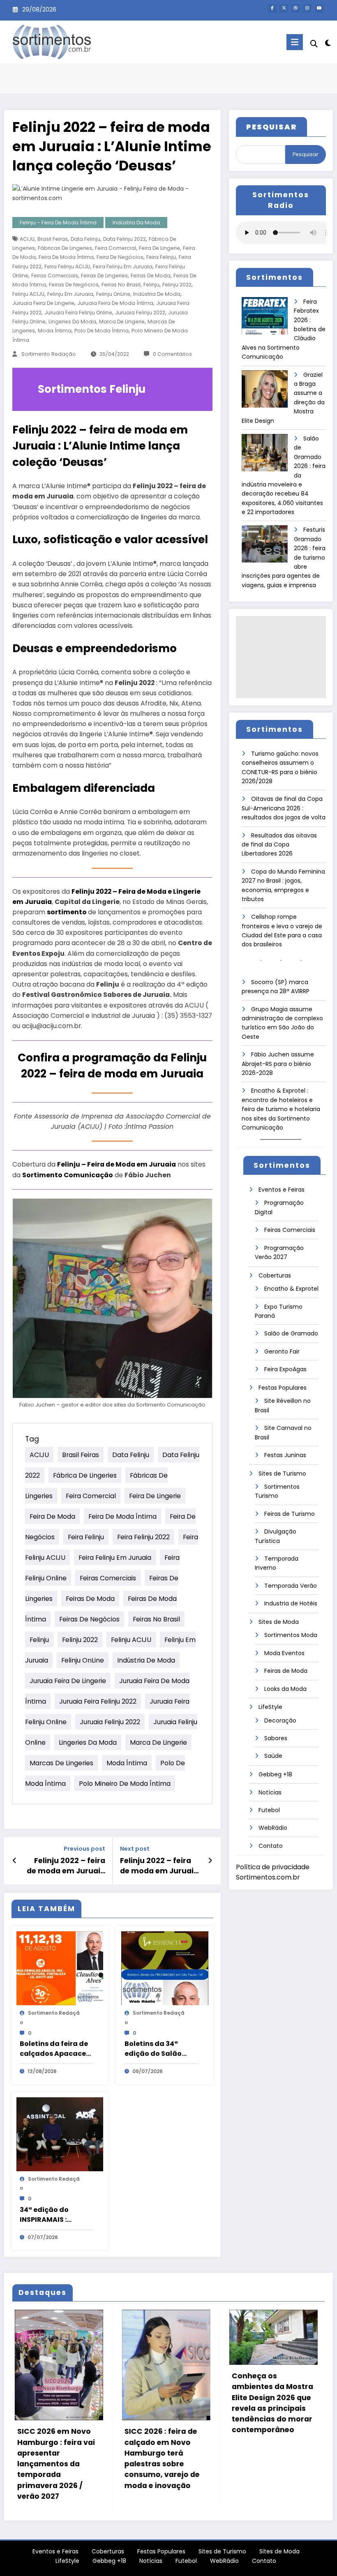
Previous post (84, 1849)
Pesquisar (305, 154)
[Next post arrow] (210, 1861)
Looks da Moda (285, 1689)
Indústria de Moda (157, 294)
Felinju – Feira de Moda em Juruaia (117, 1164)
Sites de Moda (279, 1622)
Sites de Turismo (282, 1474)
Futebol (269, 1810)
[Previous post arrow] (15, 1861)
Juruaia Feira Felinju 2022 (98, 1701)
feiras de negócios (74, 285)
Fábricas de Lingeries (65, 248)
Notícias (270, 1792)
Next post (135, 1849)
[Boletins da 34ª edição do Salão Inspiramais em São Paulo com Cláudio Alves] (165, 1968)
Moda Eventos (284, 1653)
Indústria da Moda (136, 223)
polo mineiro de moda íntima (125, 1783)
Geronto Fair (282, 1351)
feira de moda (52, 1516)
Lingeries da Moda (72, 322)
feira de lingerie (159, 248)
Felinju (151, 285)
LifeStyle (270, 1707)
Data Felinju (85, 239)
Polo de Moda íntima (102, 331)
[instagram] (307, 8)
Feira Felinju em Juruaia (123, 266)
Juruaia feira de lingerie (43, 303)
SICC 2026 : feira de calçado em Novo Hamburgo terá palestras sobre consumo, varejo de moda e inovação (52, 2458)
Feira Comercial (115, 248)
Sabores (276, 1738)
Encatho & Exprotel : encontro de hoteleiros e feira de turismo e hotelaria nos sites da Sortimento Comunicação (281, 1109)
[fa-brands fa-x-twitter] (284, 8)
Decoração (280, 1720)
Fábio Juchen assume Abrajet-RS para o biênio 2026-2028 (278, 1064)
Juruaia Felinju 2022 (140, 312)
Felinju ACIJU (28, 294)
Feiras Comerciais (55, 276)
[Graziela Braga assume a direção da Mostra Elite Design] (265, 392)
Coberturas (275, 1275)
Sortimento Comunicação (68, 1175)
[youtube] (319, 8)
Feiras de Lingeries (104, 276)
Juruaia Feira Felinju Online (78, 312)
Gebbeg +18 (275, 1774)
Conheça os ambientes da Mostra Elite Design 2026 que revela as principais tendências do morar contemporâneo (163, 2403)
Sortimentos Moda (291, 1635)
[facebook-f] (272, 8)
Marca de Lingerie (122, 322)
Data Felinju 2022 (125, 239)
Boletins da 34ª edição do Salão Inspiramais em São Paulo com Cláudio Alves (159, 2049)
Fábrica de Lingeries (85, 1475)
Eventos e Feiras (282, 1190)
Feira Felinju (161, 257)
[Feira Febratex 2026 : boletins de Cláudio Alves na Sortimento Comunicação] (265, 319)
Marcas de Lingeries (61, 1763)
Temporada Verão (291, 1586)
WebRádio (273, 1828)
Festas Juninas (285, 1455)
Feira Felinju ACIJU (67, 266)
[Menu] (295, 42)
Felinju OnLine (113, 294)
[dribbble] (296, 8)
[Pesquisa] (314, 44)
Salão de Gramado (291, 1333)
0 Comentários (172, 354)
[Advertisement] (281, 657)
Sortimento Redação (49, 354)
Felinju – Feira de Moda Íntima (58, 223)
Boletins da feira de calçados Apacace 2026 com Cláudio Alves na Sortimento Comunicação (55, 2049)
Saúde (273, 1756)
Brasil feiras (53, 239)
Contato (271, 1846)
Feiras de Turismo (290, 1514)
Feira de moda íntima (66, 257)
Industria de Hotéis (291, 1603)
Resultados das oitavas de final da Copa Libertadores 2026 (279, 845)
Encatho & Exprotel (291, 1289)
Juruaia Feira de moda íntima (115, 303)
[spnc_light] (328, 43)
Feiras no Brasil (121, 285)
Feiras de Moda (151, 276)
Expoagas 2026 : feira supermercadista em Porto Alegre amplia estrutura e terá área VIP (269, 2397)
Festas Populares (283, 1388)
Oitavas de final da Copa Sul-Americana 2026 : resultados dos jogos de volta (284, 808)
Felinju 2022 (177, 285)
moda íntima (55, 331)
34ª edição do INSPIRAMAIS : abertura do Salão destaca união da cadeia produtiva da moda (56, 2215)
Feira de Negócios (120, 257)
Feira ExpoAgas (285, 1369)
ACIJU (27, 239)
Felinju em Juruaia (70, 294)
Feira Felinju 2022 (143, 1537)
